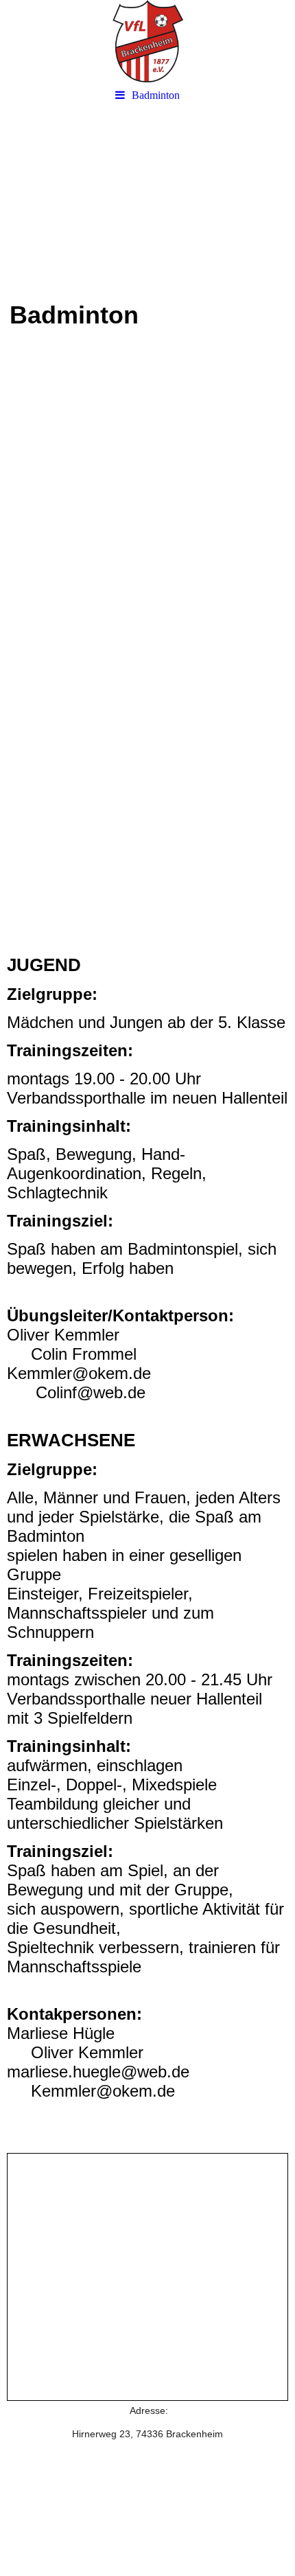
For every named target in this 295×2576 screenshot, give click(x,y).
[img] (147, 41)
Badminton (156, 95)
